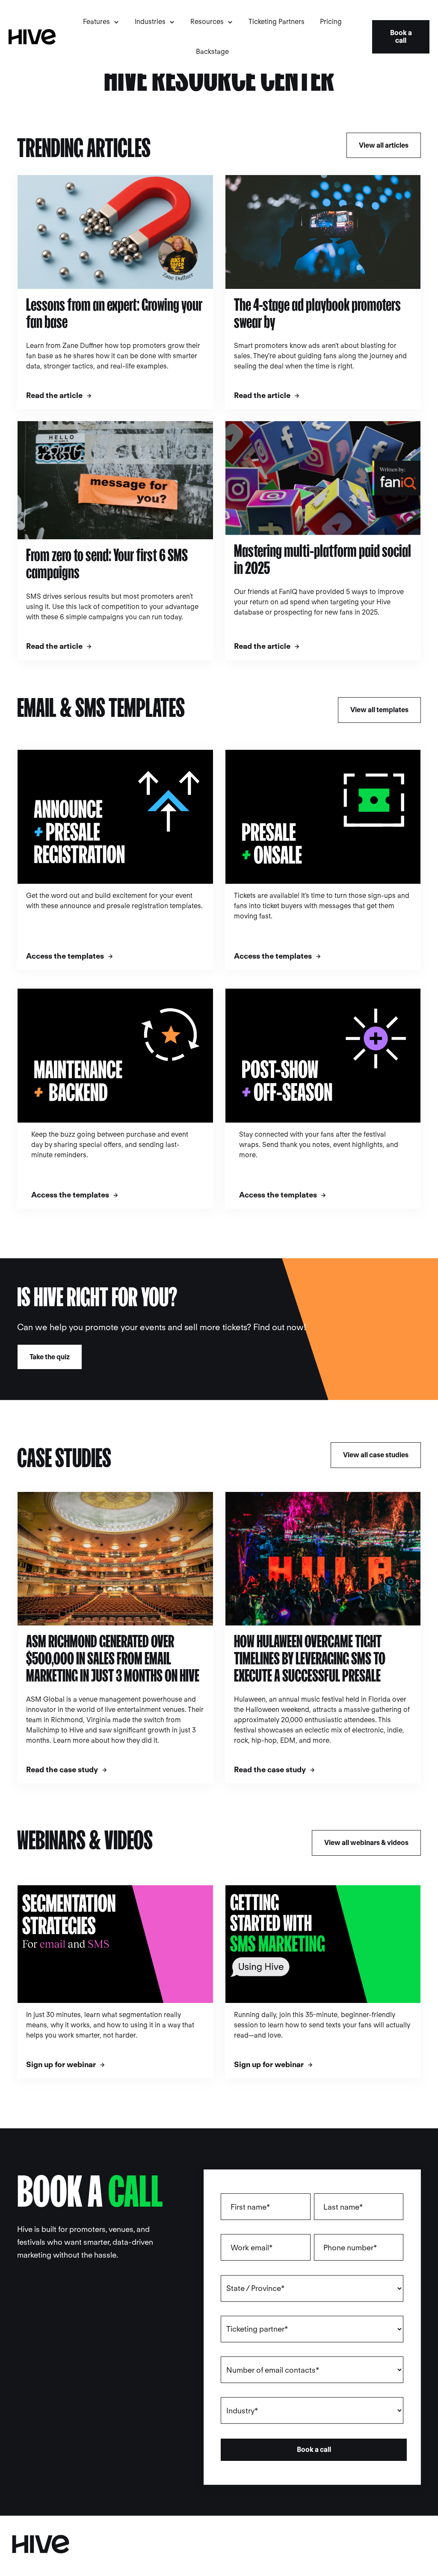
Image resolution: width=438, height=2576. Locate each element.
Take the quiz (50, 1357)
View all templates (379, 710)
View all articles (384, 145)
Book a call (401, 37)
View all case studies (376, 1455)
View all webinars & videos (366, 1843)
